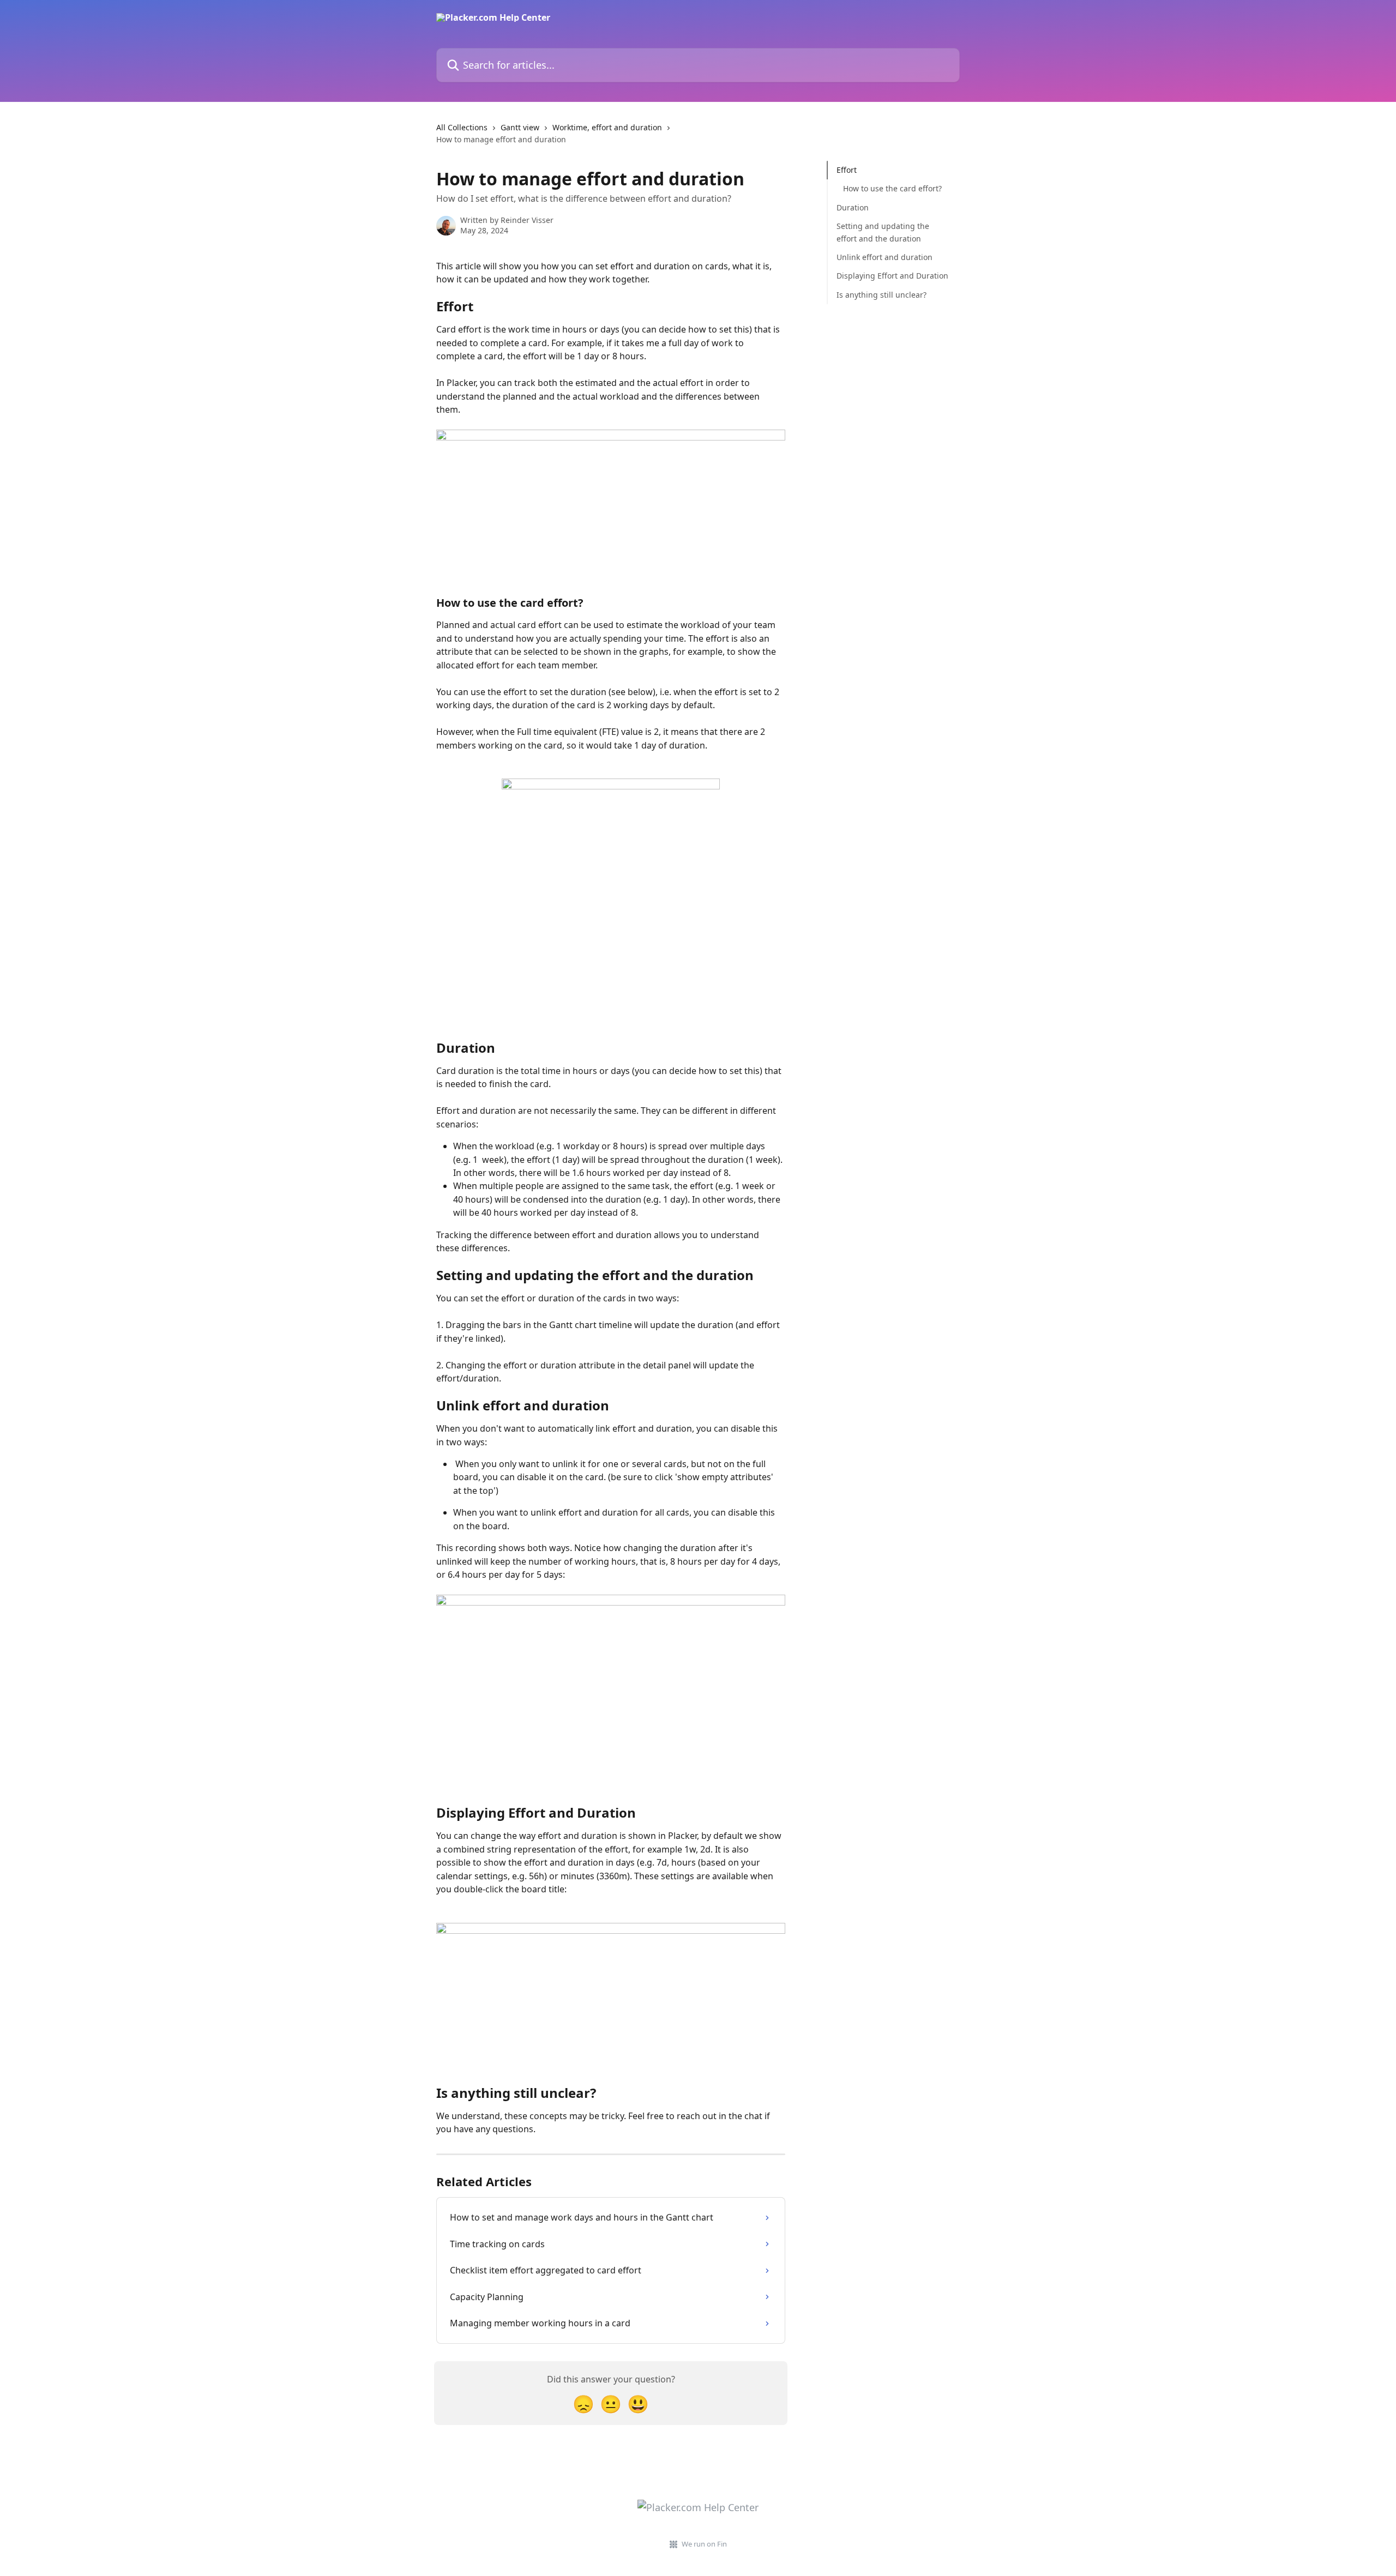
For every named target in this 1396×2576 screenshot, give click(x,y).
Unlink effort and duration (884, 257)
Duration (853, 207)
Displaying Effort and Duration (892, 276)
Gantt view (520, 127)
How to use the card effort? (892, 188)
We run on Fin (704, 2544)
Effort (847, 170)
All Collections (462, 127)
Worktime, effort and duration (607, 127)
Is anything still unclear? (881, 295)
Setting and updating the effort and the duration (883, 232)
